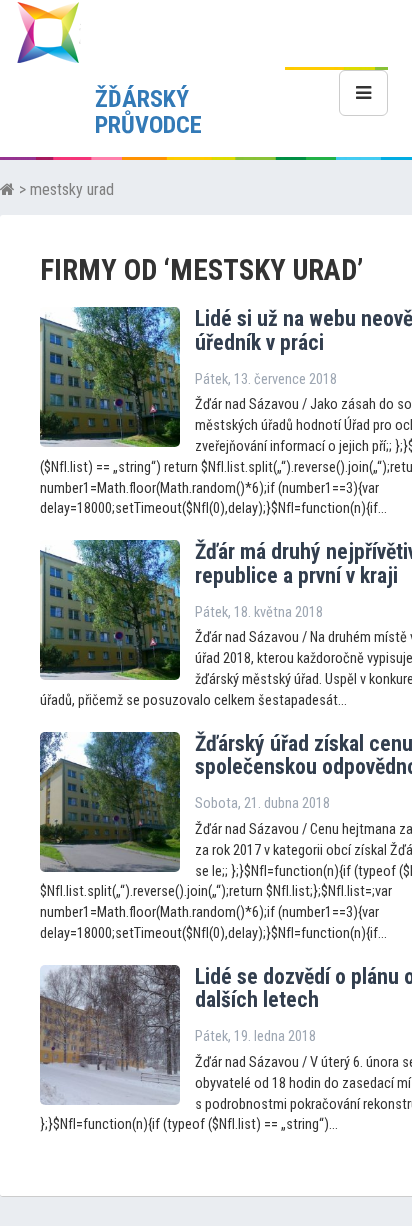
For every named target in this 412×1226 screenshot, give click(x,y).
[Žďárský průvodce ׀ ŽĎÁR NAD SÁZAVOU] (48, 31)
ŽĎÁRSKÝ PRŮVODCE (148, 112)
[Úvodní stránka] (7, 189)
